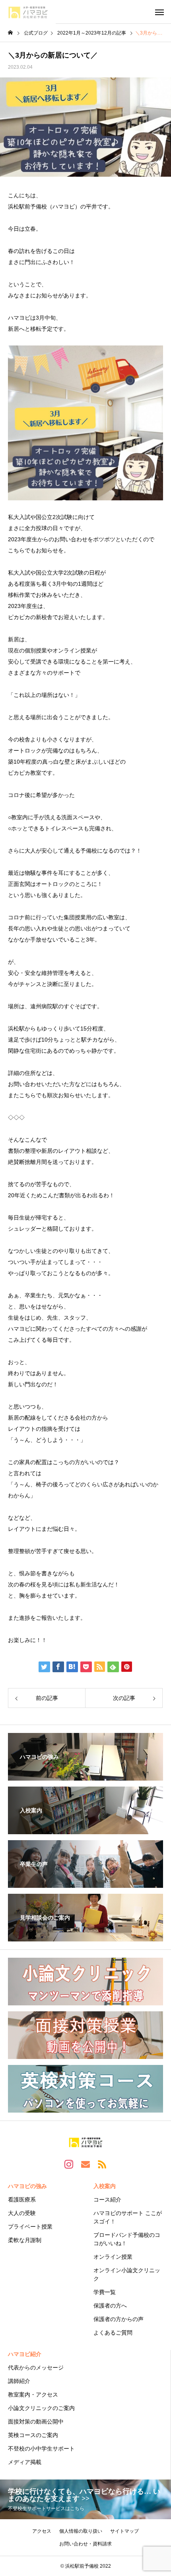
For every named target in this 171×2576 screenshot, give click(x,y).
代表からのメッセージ (36, 2368)
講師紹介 (19, 2381)
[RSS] (102, 2164)
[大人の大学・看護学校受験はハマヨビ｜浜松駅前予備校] (28, 12)
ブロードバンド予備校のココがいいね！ (127, 2239)
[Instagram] (69, 2164)
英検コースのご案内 (33, 2435)
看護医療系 (22, 2200)
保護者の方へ (110, 2306)
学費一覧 (105, 2292)
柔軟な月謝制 (25, 2240)
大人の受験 (22, 2213)
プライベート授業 (30, 2227)
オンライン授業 (113, 2257)
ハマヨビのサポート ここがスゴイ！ (128, 2217)
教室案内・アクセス (33, 2395)
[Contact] (85, 2164)
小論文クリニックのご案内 (41, 2408)
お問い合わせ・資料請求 (85, 2544)
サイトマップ (124, 2531)
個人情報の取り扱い (81, 2531)
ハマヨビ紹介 (25, 2354)
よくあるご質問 (113, 2333)
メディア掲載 (25, 2462)
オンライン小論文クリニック (127, 2274)
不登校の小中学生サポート (41, 2449)
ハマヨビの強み (27, 2186)
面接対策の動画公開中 (36, 2422)
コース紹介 (107, 2200)
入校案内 (105, 2186)
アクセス (42, 2531)
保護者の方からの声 (119, 2319)
